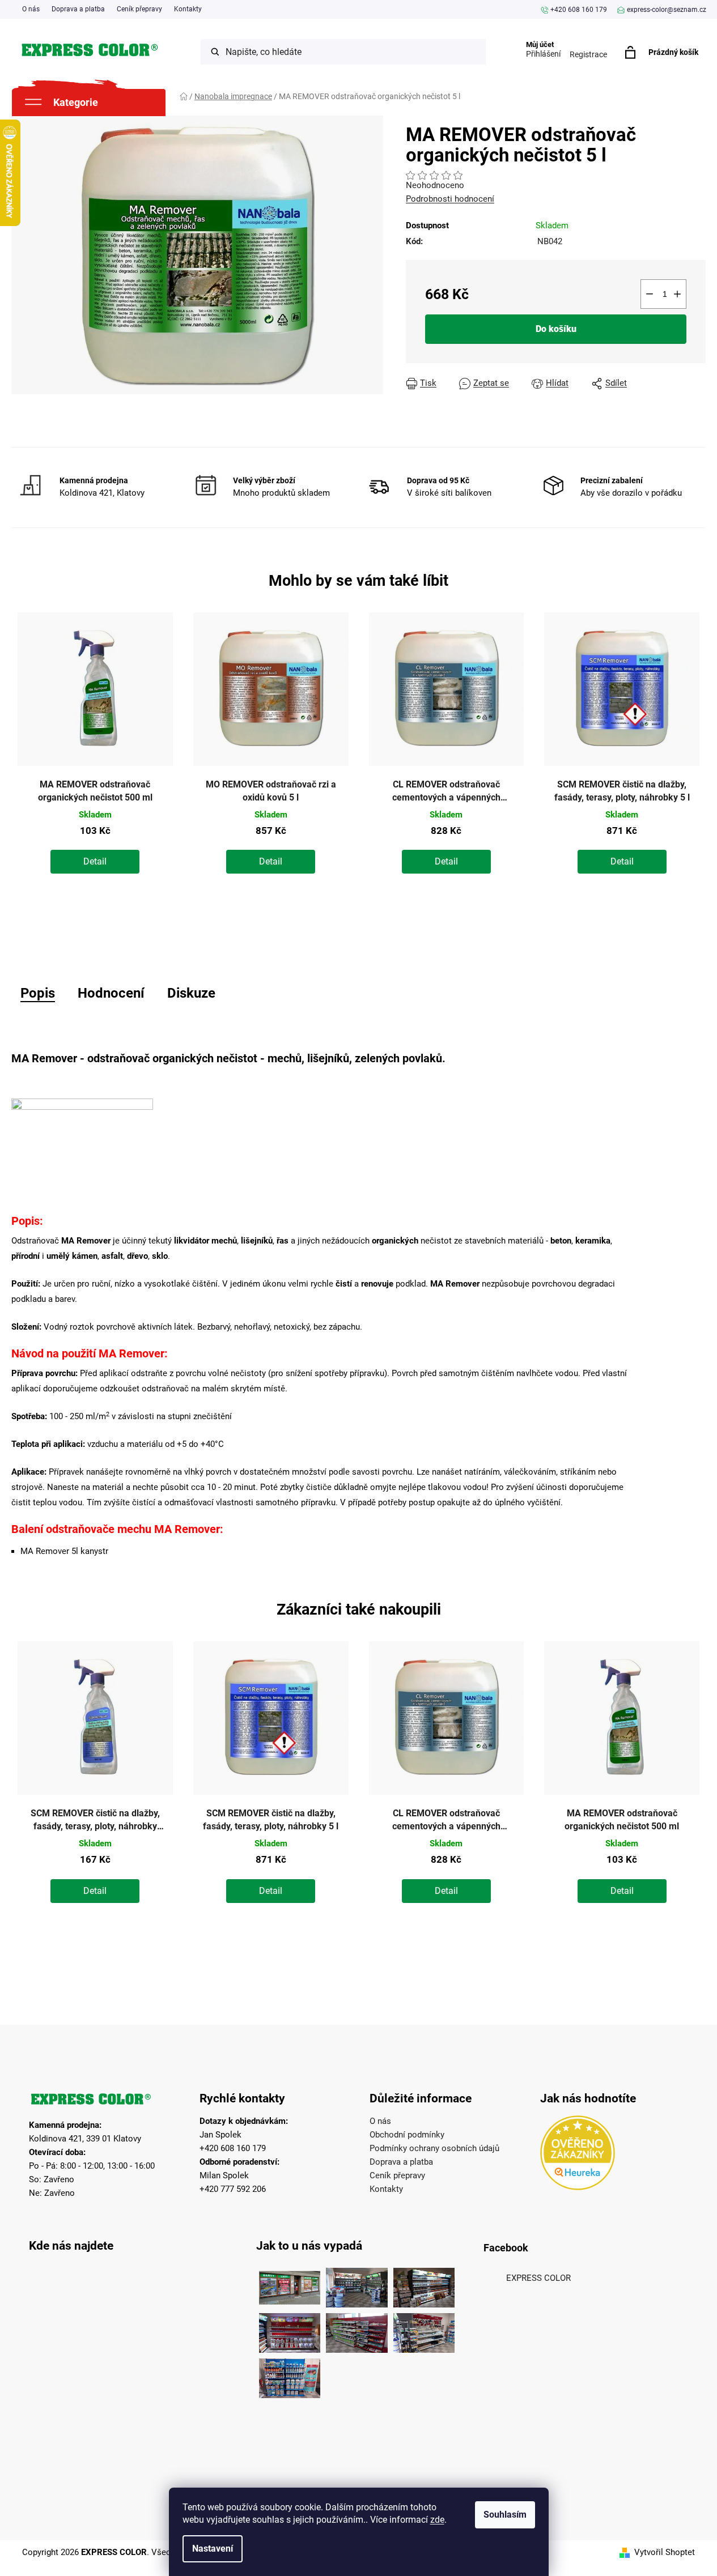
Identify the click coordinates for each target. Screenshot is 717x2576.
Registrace (588, 54)
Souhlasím (505, 2515)
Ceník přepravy (139, 9)
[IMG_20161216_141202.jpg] (290, 2375)
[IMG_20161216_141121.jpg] (290, 2330)
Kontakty (188, 9)
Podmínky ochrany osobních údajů (434, 2148)
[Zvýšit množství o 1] (677, 294)
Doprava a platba (78, 9)
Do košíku (556, 329)
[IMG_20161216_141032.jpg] (424, 2285)
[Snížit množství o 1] (650, 294)
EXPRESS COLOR (538, 2278)
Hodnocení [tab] (111, 993)
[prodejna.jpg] (357, 2285)
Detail (95, 861)
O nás (31, 9)
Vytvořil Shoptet (665, 2552)
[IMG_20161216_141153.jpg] (424, 2330)
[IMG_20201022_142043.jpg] (290, 2285)
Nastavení (213, 2549)
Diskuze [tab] (191, 993)
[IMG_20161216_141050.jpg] (357, 2330)
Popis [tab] (38, 993)
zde (437, 2520)
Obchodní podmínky (407, 2135)
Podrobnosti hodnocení (450, 199)
